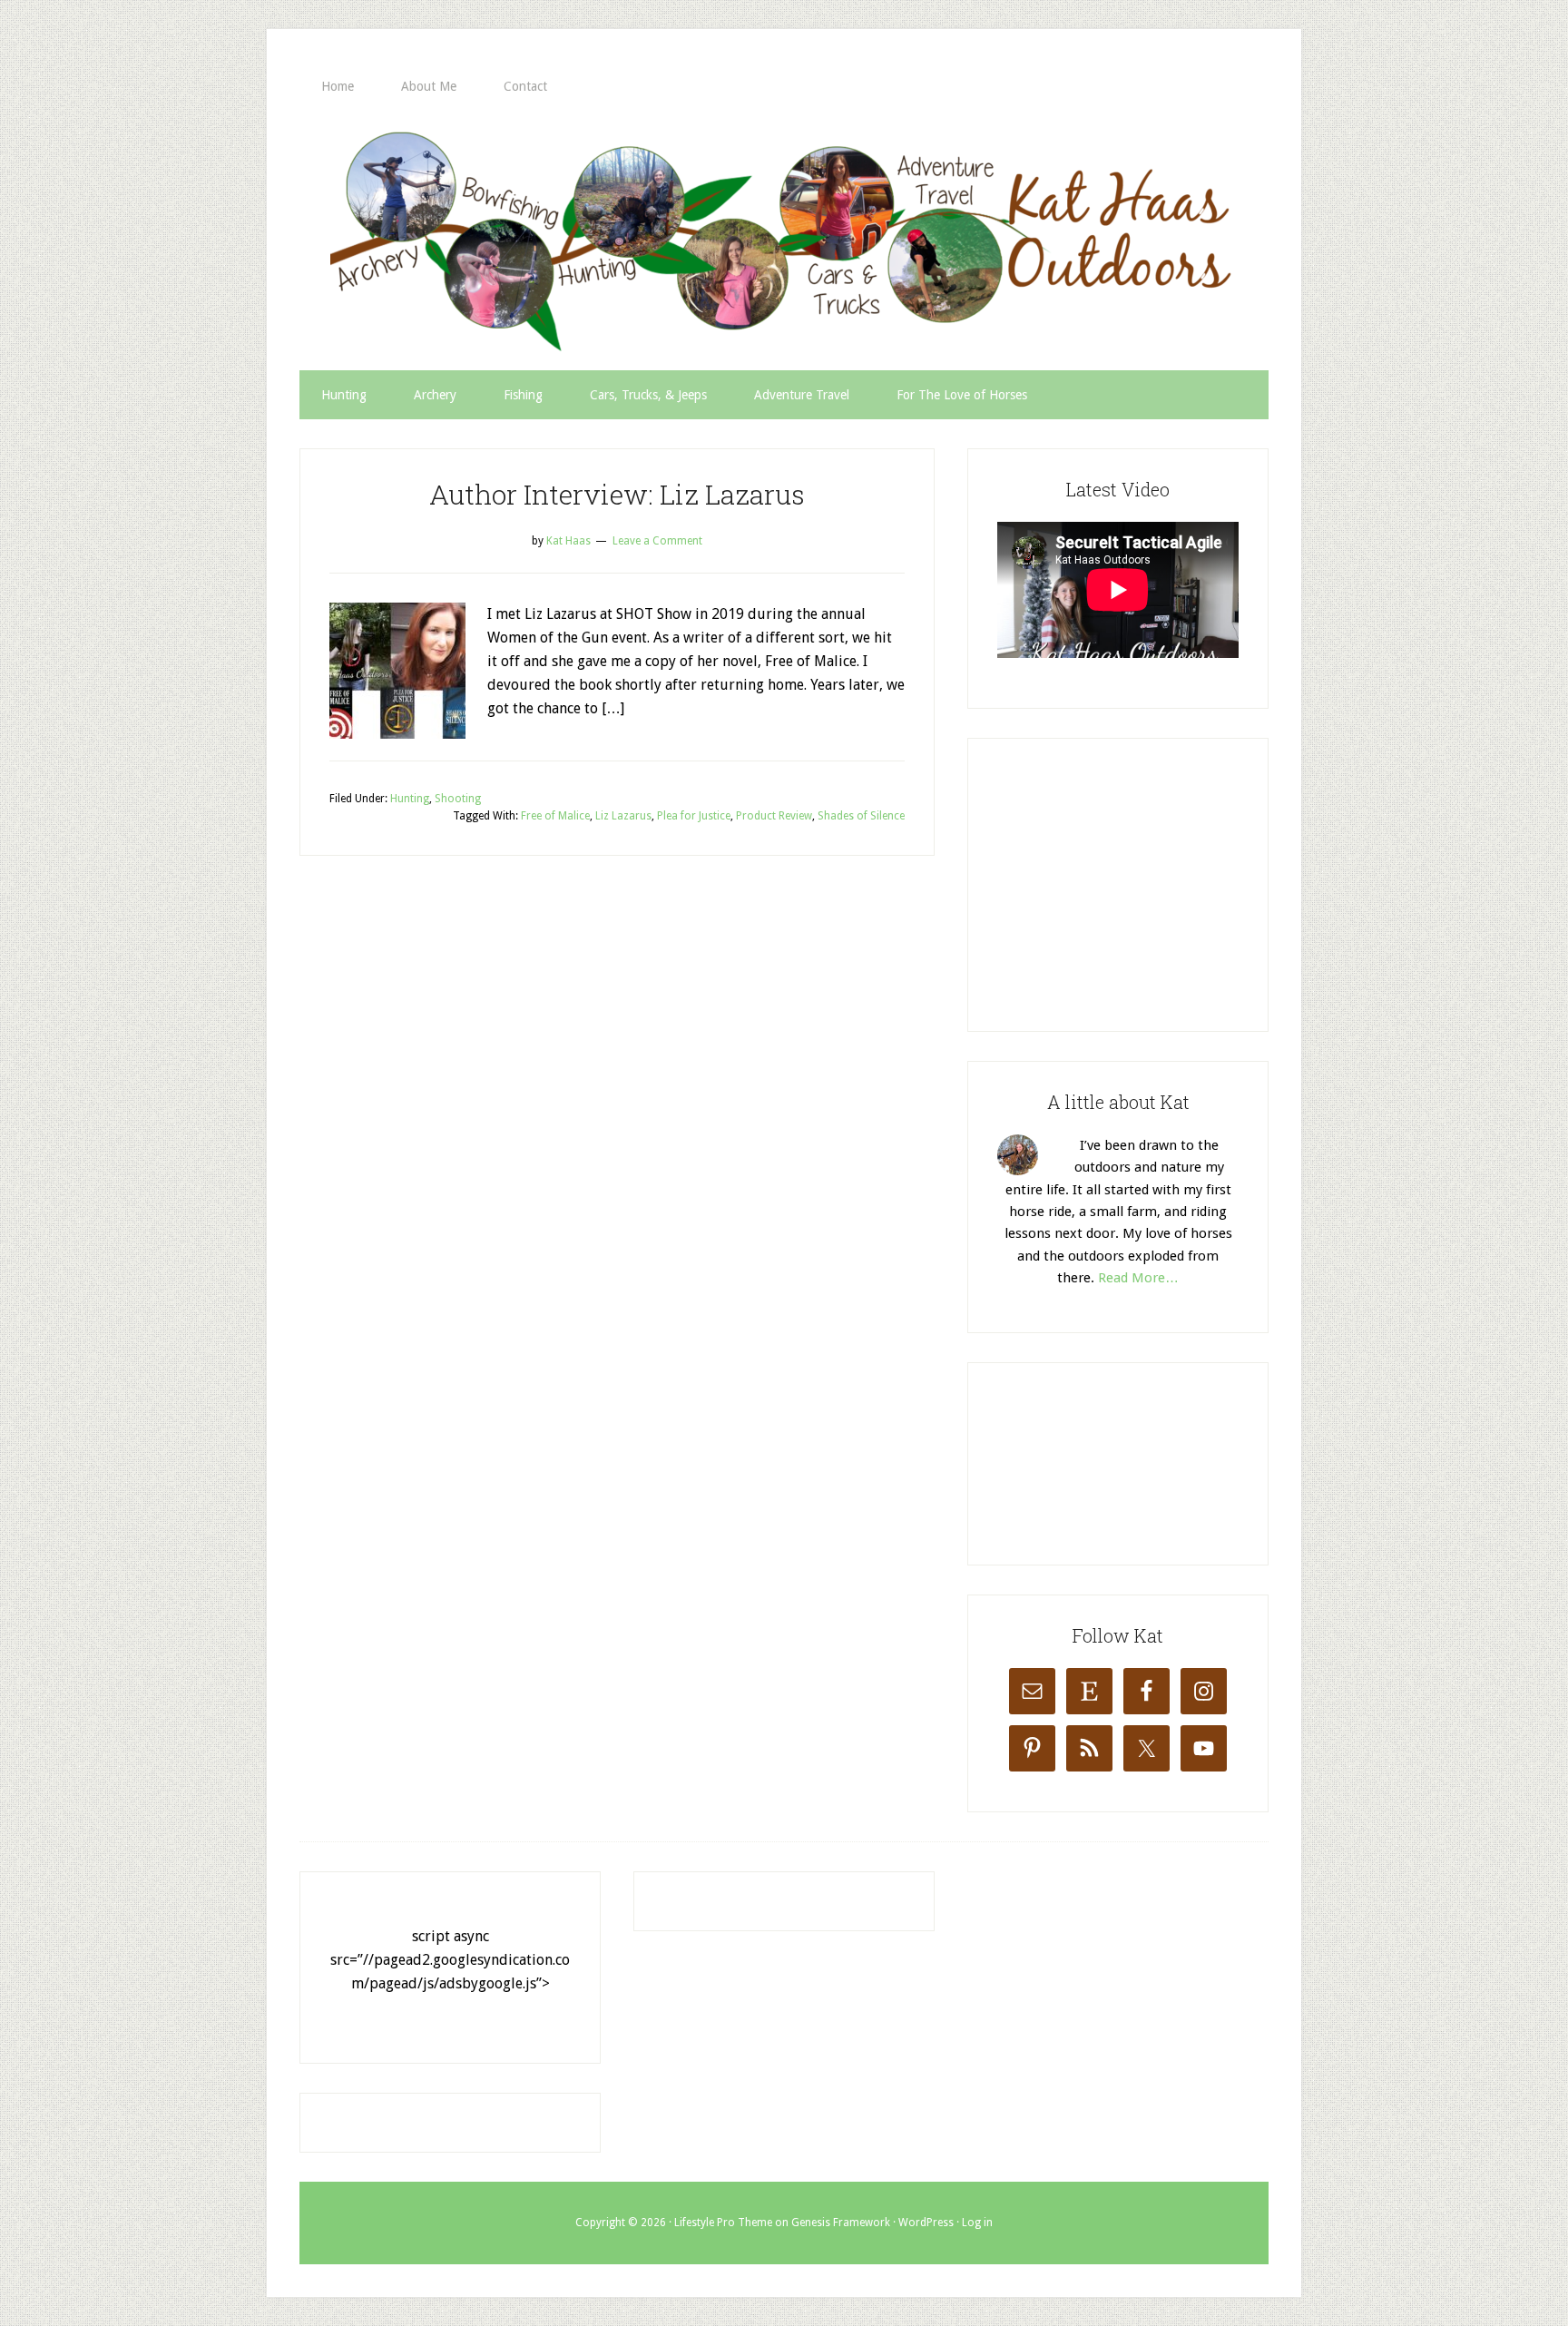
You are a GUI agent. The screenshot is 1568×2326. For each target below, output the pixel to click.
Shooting (458, 799)
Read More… (1138, 1278)
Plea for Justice (694, 816)
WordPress (926, 2223)
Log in (977, 2223)
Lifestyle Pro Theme (723, 2223)
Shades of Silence (861, 816)
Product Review (774, 816)
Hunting (410, 799)
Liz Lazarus (623, 816)
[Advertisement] (1133, 881)
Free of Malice (555, 816)
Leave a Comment (657, 541)
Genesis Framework (841, 2223)
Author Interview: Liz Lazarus (617, 494)
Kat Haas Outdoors (784, 240)
